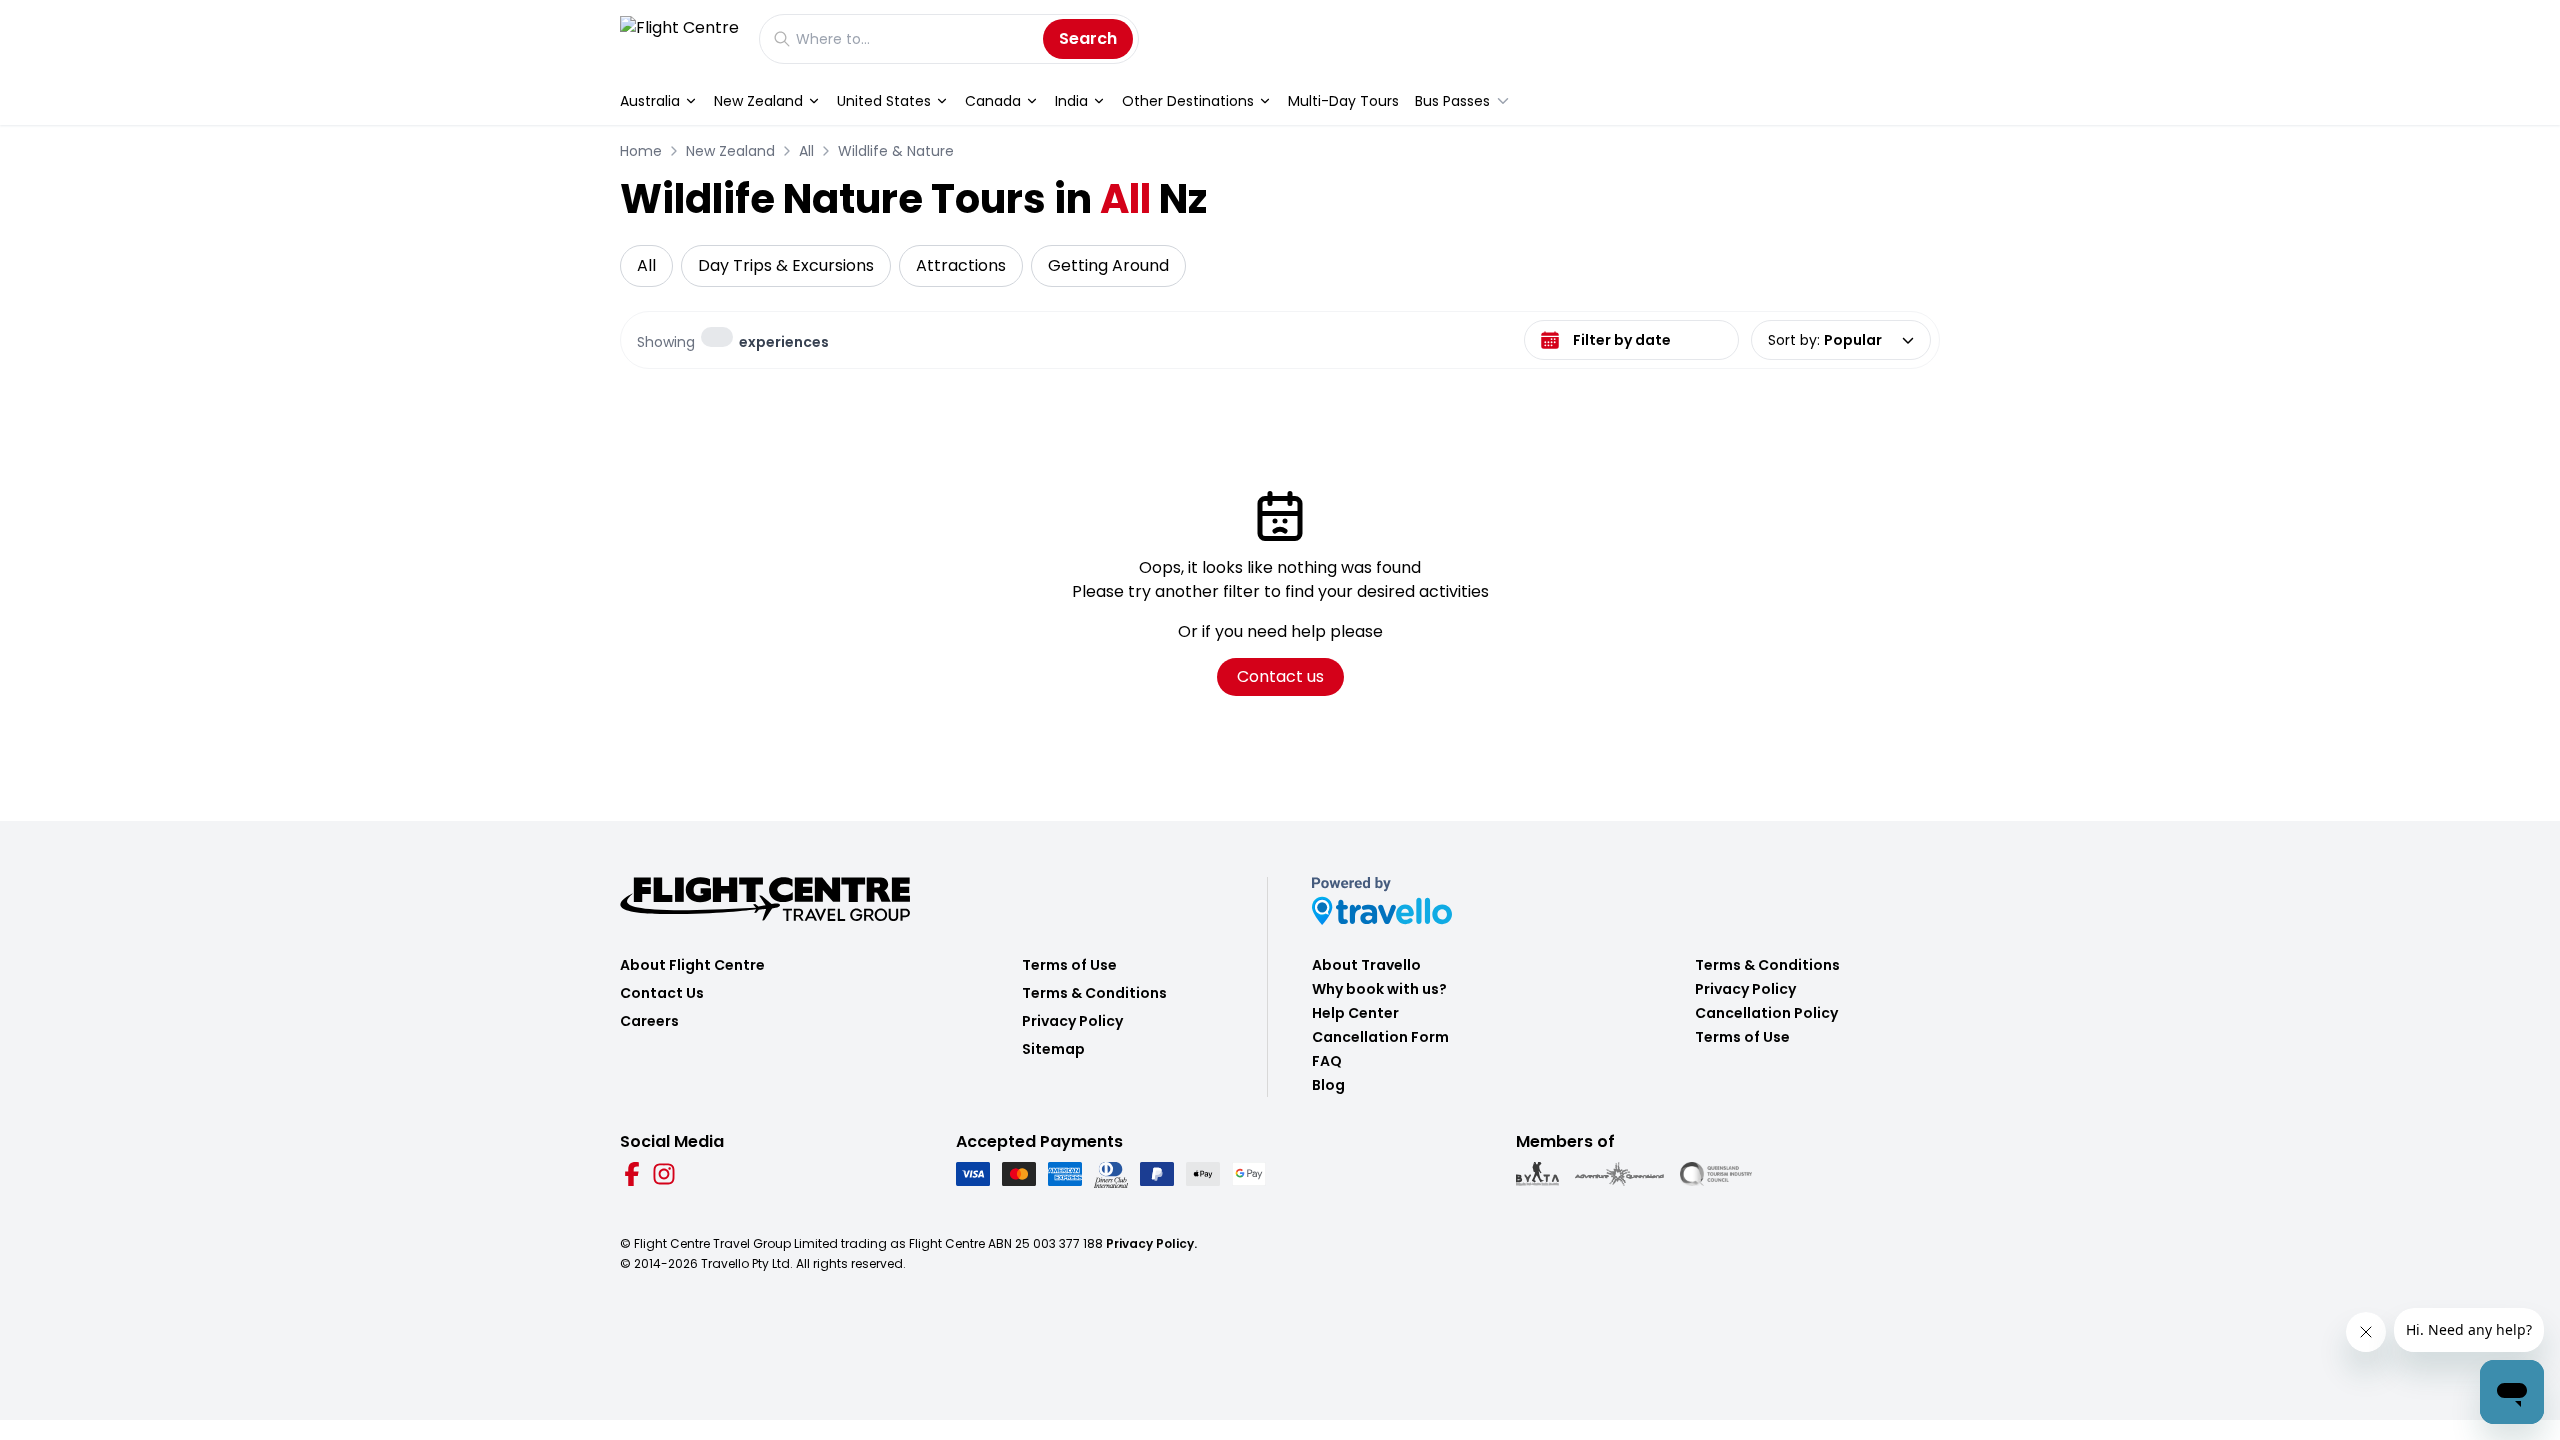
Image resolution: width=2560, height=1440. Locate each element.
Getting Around (1108, 265)
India (1071, 101)
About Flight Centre (692, 965)
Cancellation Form (1380, 1037)
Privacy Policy (1072, 1021)
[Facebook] (632, 1174)
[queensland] (1716, 1174)
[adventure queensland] (1619, 1174)
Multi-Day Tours (1343, 101)
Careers (649, 1021)
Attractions (961, 265)
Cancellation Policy (1766, 1013)
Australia (650, 101)
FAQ (1327, 1061)
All (806, 151)
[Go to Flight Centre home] (679, 38)
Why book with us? (1379, 989)
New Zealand (758, 101)
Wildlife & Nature (896, 151)
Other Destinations (1188, 101)
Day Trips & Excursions (786, 265)
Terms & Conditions (1094, 993)
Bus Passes (1452, 101)
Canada (993, 101)
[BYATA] (1537, 1174)
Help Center (1355, 1013)
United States (884, 101)
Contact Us (662, 993)
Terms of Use (1069, 965)
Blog (1328, 1085)
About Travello (1366, 965)
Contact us (1280, 676)
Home (641, 151)
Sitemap (1053, 1049)
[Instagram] (664, 1174)
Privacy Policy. (1151, 1243)
